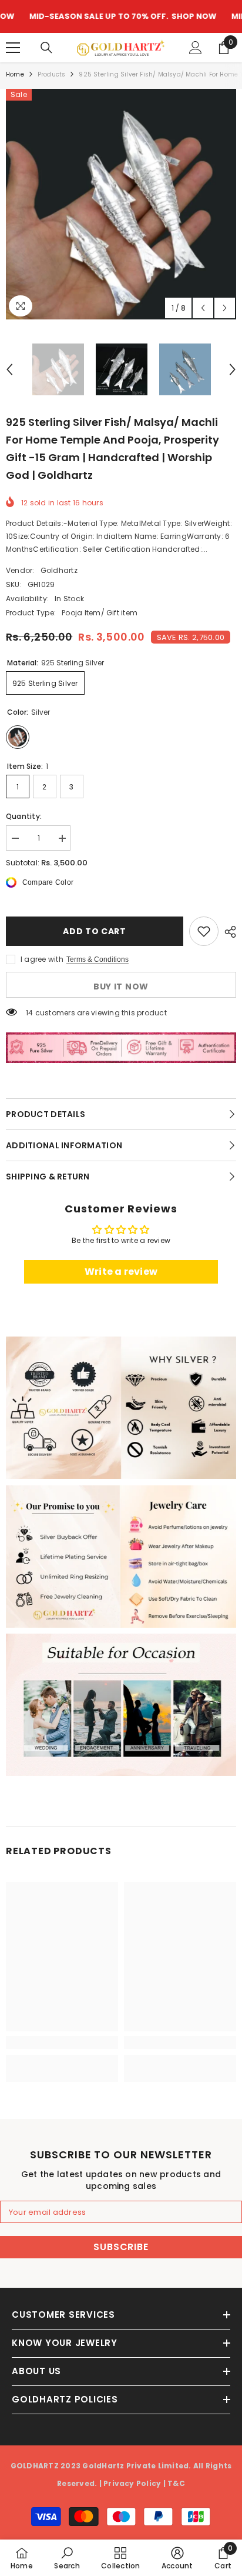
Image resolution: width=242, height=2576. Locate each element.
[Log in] (196, 48)
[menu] (13, 48)
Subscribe (121, 2247)
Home (15, 74)
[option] (121, 204)
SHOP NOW (157, 16)
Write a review (121, 1272)
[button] (203, 308)
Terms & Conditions (98, 959)
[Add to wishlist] (204, 931)
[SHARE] (227, 932)
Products (52, 74)
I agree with (42, 959)
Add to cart (95, 931)
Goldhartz (59, 570)
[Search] (46, 48)
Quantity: (24, 816)
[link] (121, 1408)
